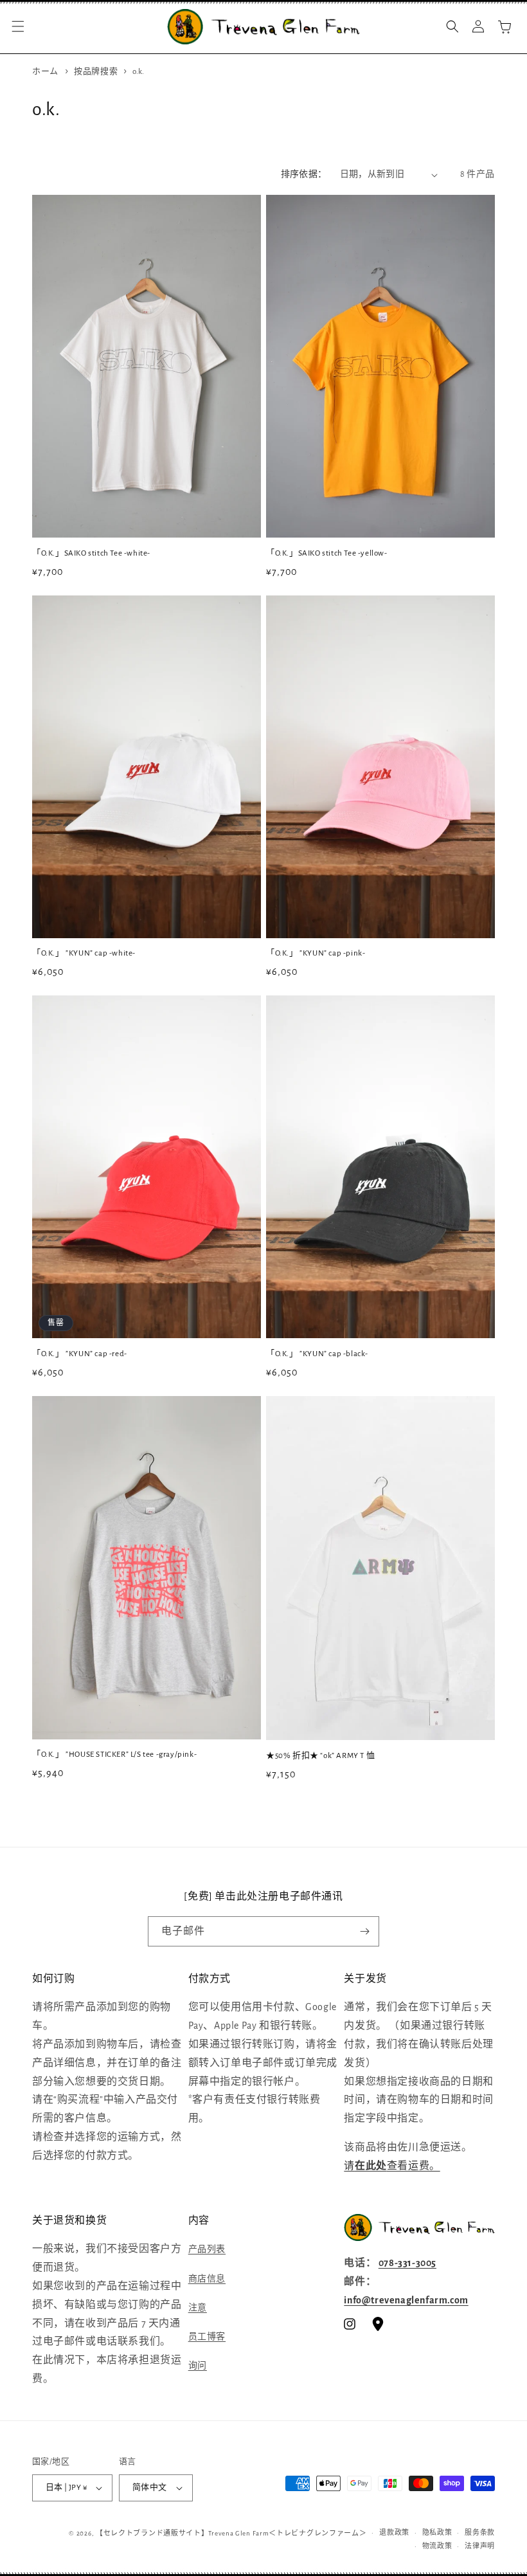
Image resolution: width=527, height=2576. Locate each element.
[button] (18, 26)
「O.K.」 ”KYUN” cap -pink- (316, 953)
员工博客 (207, 2337)
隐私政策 (437, 2533)
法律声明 (480, 2546)
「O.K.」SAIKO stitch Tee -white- (91, 553)
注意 (198, 2308)
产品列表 (207, 2249)
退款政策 (394, 2533)
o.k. (138, 72)
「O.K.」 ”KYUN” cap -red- (80, 1354)
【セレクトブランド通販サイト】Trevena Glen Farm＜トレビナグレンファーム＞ (231, 2533)
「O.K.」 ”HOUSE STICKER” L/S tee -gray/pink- (114, 1755)
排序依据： (304, 174)
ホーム (45, 72)
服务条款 (480, 2533)
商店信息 (207, 2279)
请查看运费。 (392, 2166)
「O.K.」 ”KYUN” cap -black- (317, 1354)
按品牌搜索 (97, 72)
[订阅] (364, 1931)
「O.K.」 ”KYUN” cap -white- (84, 953)
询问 (198, 2366)
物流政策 (437, 2546)
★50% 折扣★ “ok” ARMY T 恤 (320, 1756)
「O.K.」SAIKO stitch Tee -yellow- (327, 553)
